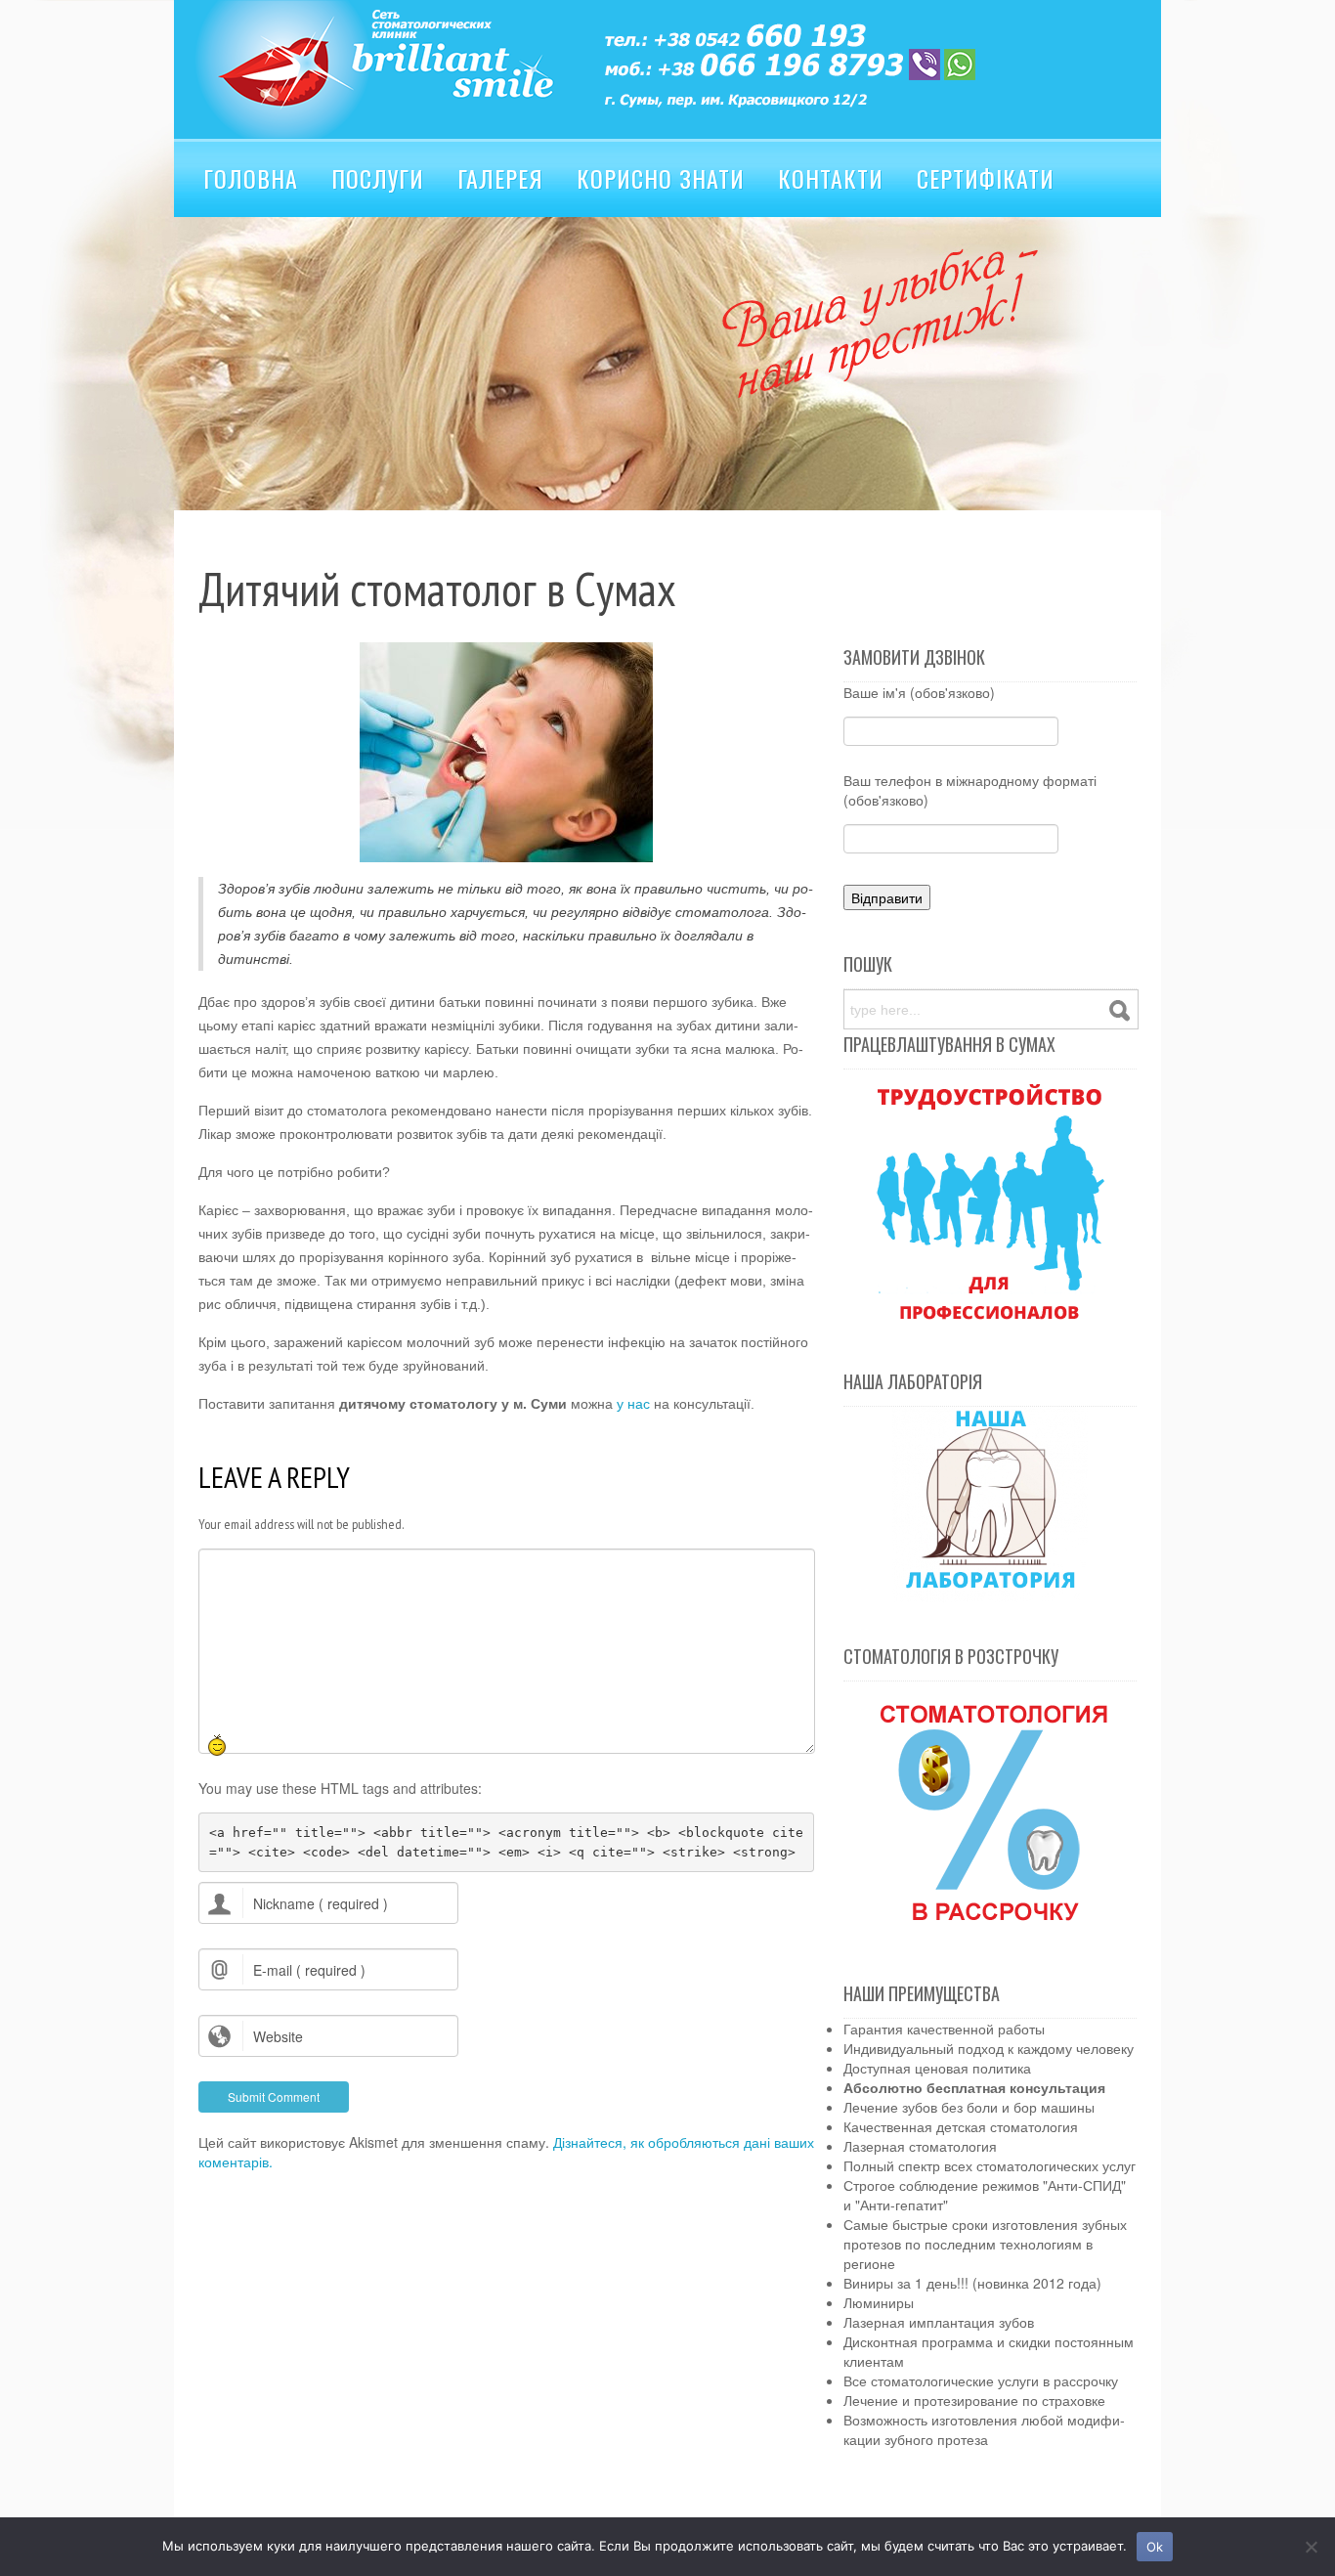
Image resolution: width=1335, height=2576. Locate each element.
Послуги (378, 178)
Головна (251, 178)
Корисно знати (661, 178)
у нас (631, 1404)
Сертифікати (986, 178)
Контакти (831, 178)
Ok (1155, 2547)
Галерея (500, 178)
